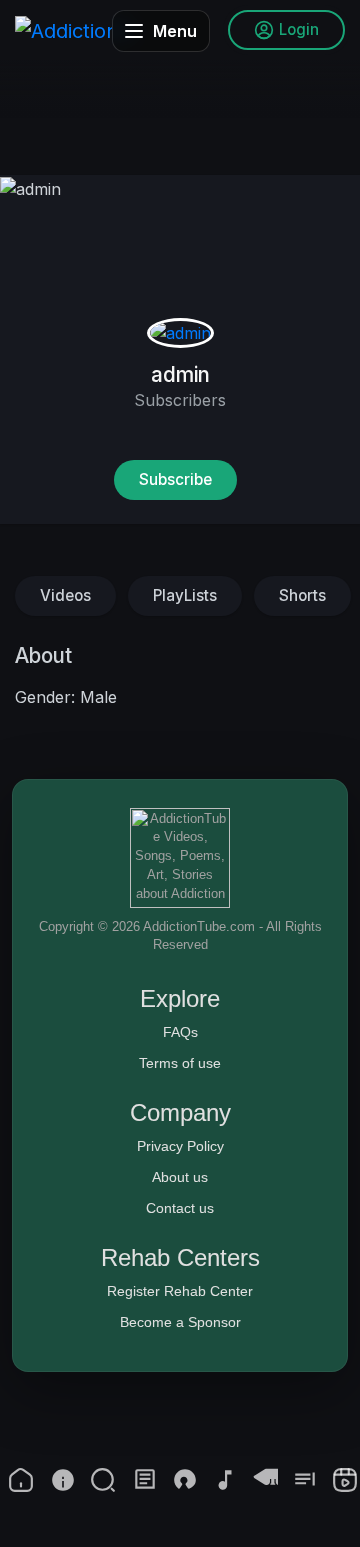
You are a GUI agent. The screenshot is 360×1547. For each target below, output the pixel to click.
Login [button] (299, 29)
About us (180, 1177)
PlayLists (185, 595)
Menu (175, 31)
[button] (103, 1480)
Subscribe (175, 479)
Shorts (302, 595)
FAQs (180, 1032)
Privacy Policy (180, 1146)
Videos (65, 595)
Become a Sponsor (180, 1322)
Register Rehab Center (180, 1291)
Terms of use (180, 1063)
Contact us (180, 1208)
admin (180, 374)
